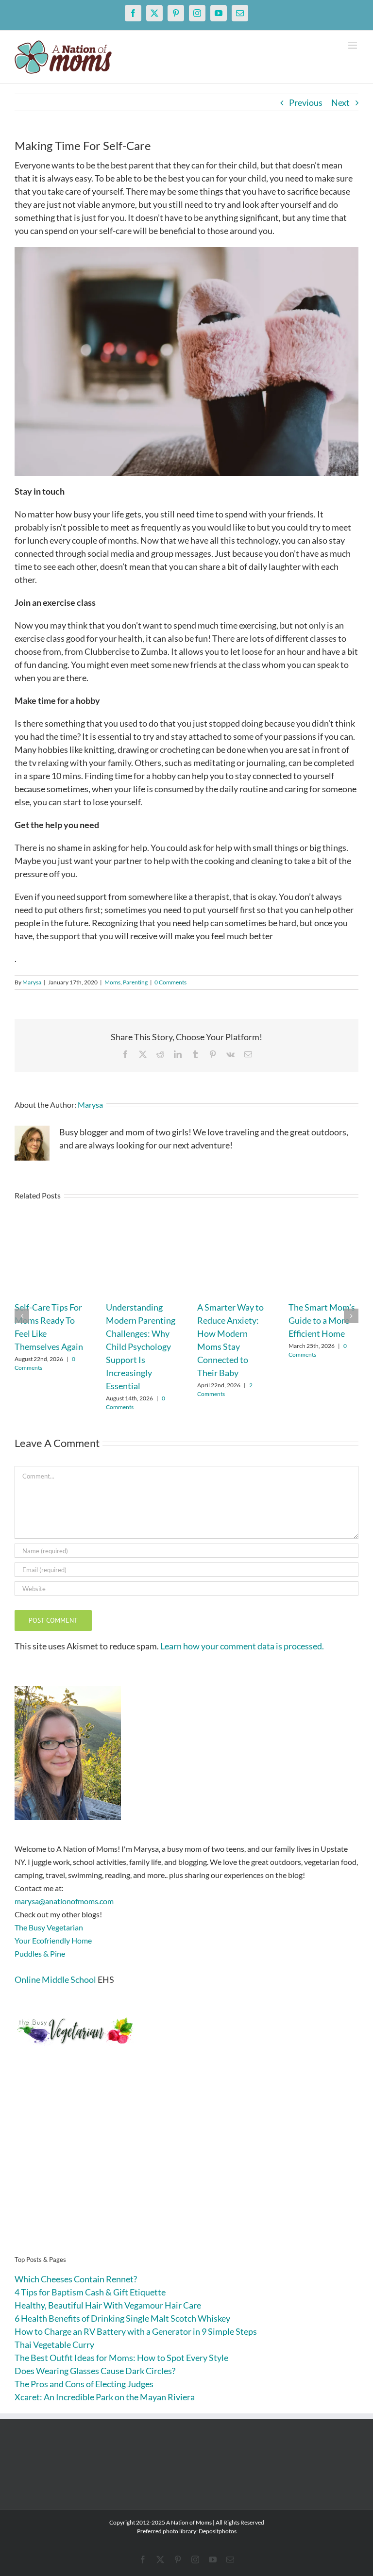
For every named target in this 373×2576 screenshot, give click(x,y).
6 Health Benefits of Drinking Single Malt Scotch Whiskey (122, 2318)
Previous (306, 102)
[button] (22, 1316)
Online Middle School (55, 1979)
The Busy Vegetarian (49, 1927)
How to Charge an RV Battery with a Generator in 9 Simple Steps (136, 2331)
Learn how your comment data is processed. (242, 1646)
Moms (112, 982)
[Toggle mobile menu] (353, 45)
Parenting (135, 982)
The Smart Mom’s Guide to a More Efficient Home (322, 1320)
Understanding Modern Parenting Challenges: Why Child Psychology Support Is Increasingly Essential (141, 1346)
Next (340, 102)
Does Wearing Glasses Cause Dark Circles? (95, 2371)
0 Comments (170, 982)
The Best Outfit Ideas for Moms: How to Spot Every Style (121, 2358)
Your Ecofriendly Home (53, 1940)
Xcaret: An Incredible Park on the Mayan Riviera (105, 2397)
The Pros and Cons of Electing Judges (84, 2384)
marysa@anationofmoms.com (64, 1901)
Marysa (32, 982)
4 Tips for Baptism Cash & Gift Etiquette (90, 2292)
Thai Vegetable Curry (54, 2344)
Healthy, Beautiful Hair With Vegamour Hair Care (108, 2305)
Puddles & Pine (40, 1953)
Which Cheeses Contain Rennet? (76, 2279)
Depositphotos (218, 2531)
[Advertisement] (186, 2165)
